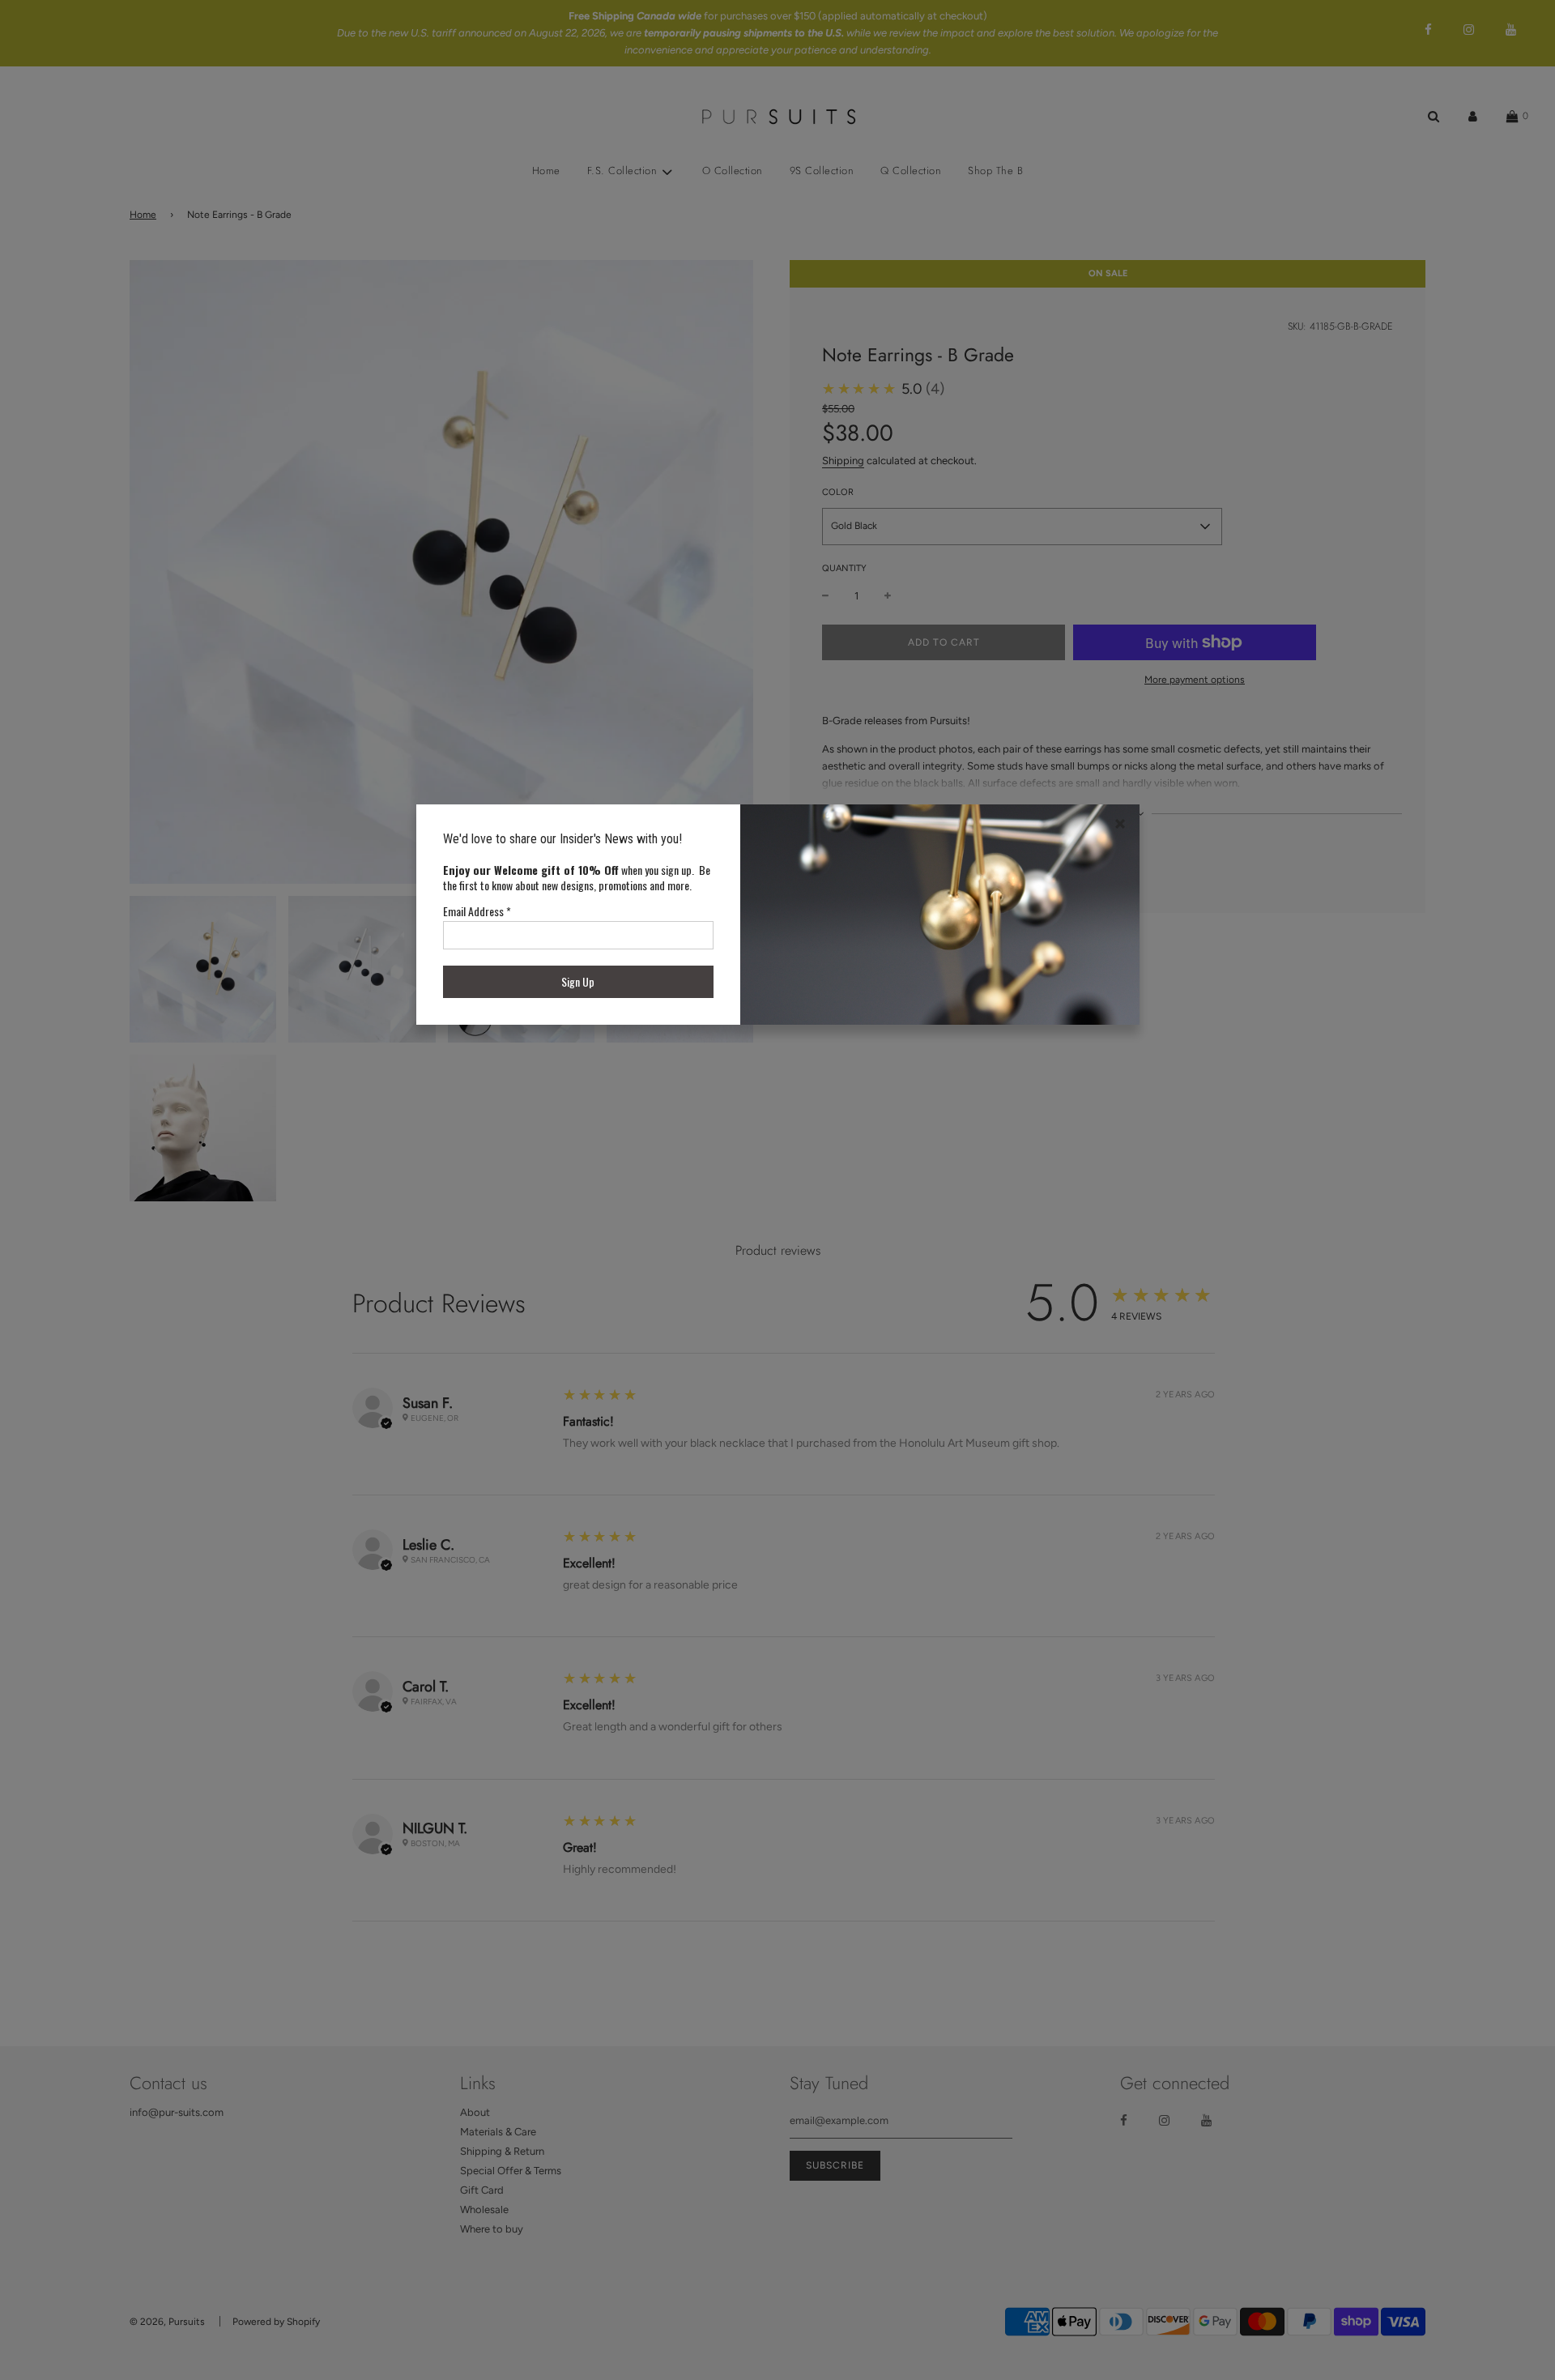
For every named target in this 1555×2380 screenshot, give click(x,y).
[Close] (1120, 824)
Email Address (477, 911)
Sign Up (578, 981)
